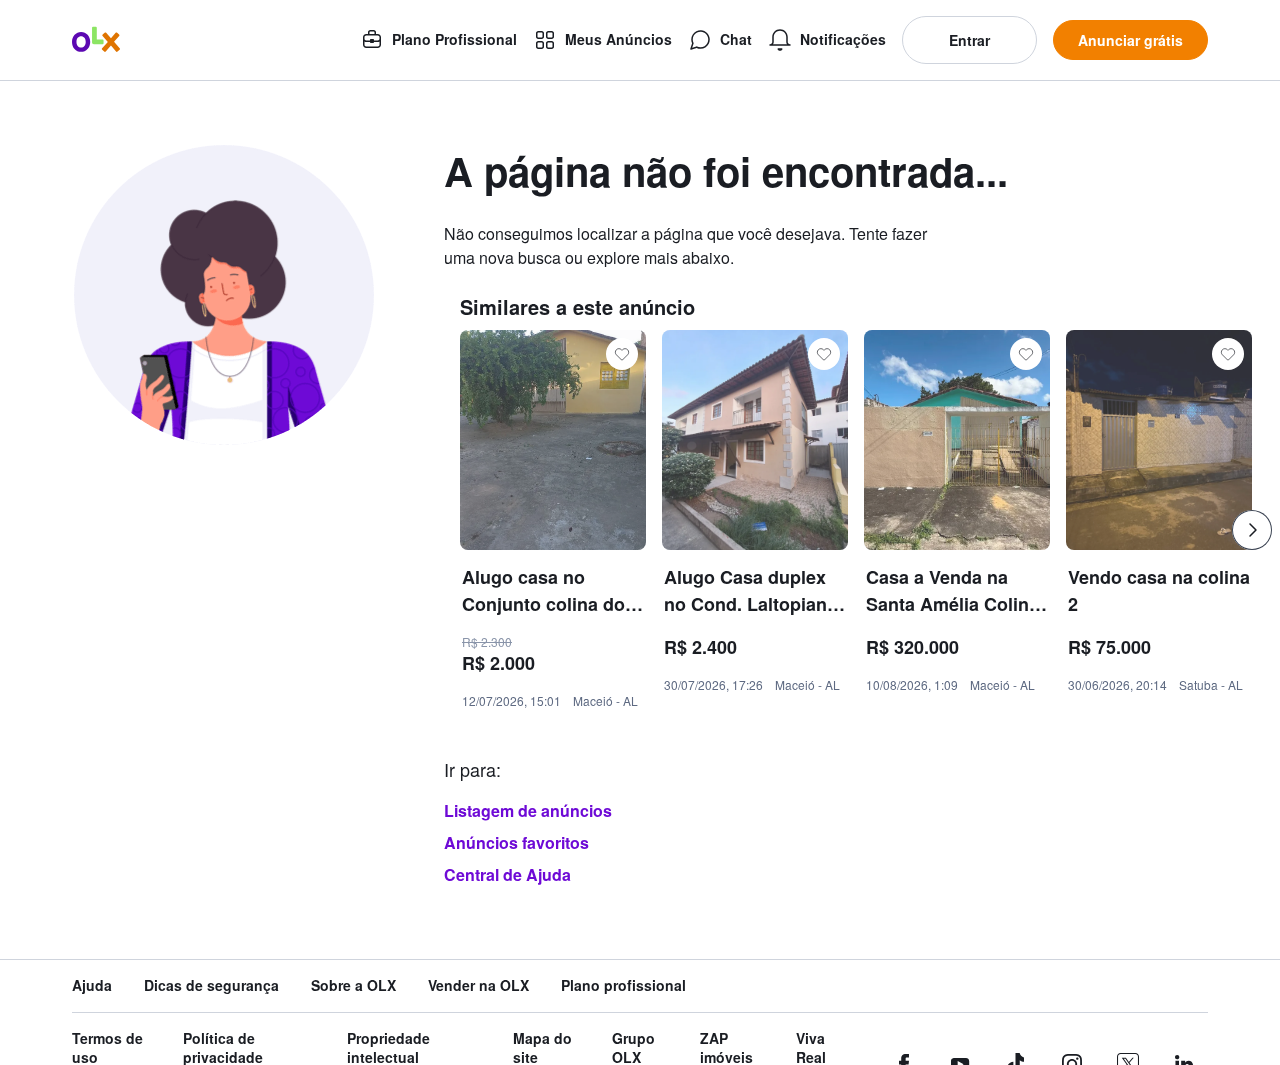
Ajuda (92, 985)
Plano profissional (623, 985)
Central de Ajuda (507, 874)
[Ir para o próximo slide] (1252, 530)
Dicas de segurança (211, 985)
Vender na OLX (478, 985)
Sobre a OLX (353, 985)
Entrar (969, 40)
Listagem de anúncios (528, 810)
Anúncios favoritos (516, 842)
